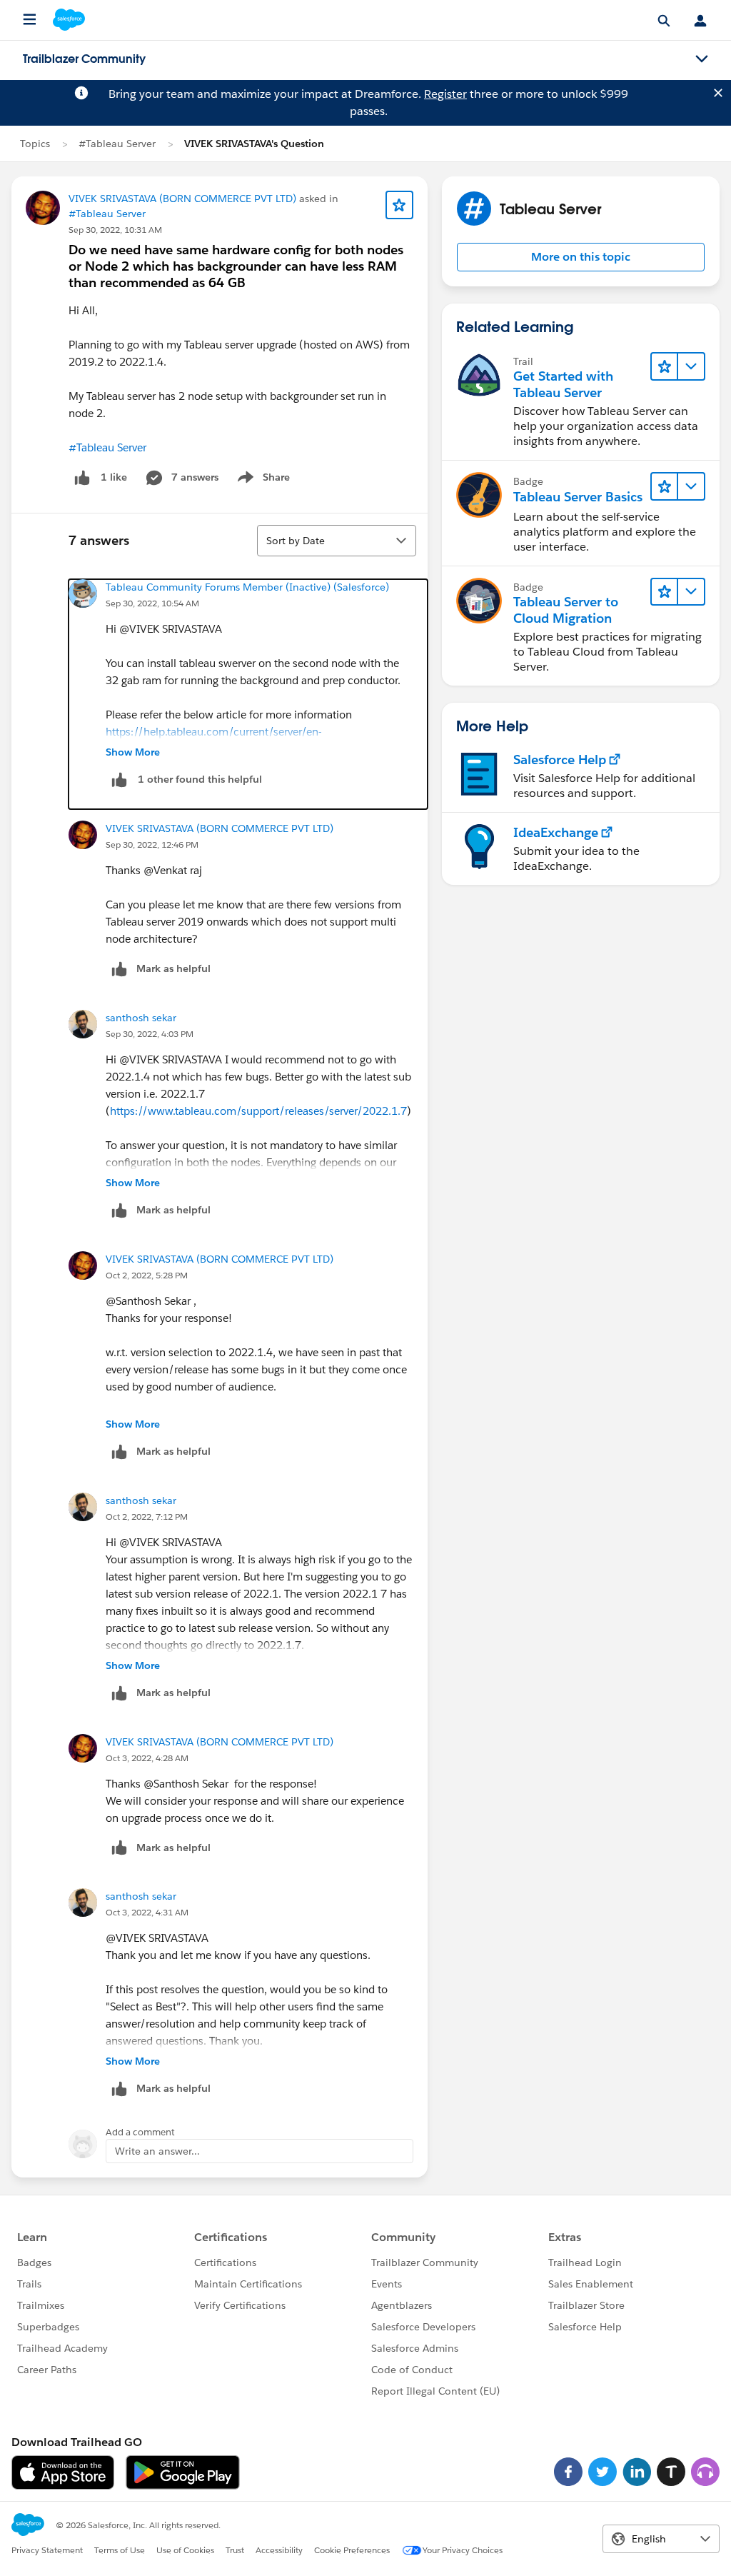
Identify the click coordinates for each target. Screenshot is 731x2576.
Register (445, 94)
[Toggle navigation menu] (702, 59)
